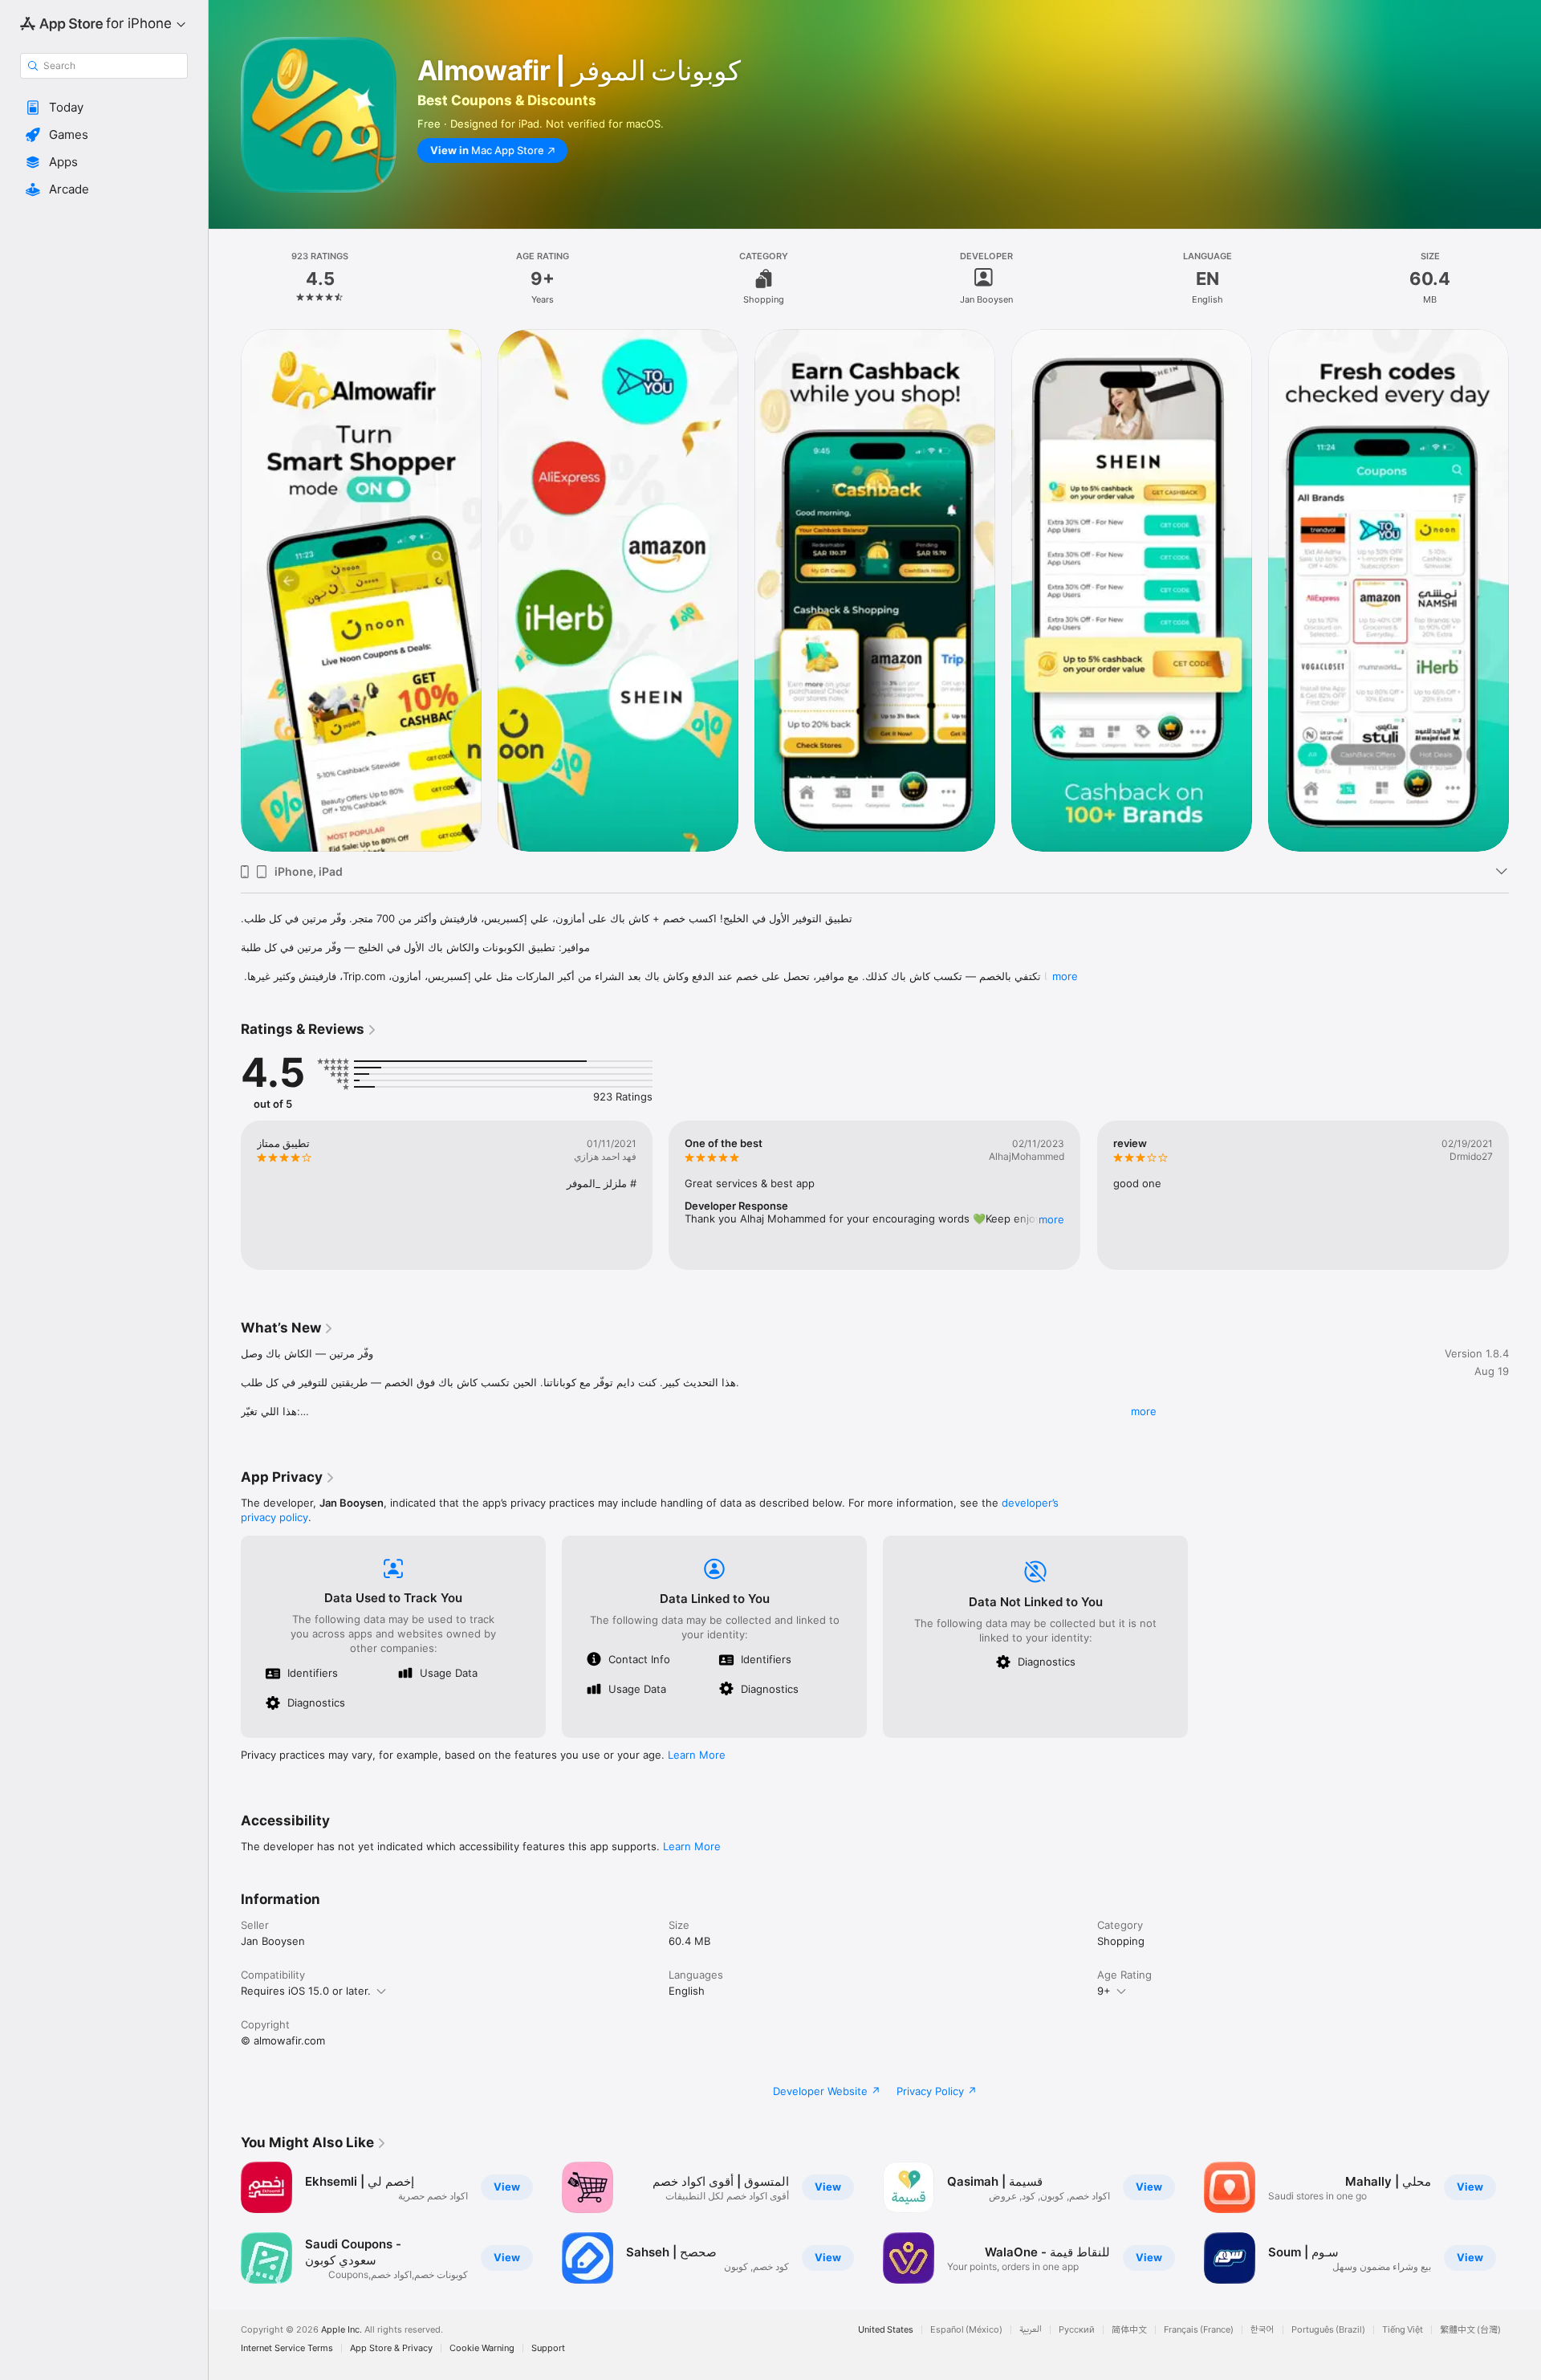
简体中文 (1129, 2330)
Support (548, 2348)
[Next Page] (1525, 590)
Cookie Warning (482, 2348)
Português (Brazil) (1328, 2330)
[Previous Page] (225, 590)
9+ (1104, 1991)
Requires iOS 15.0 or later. (306, 1991)
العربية (1031, 2330)
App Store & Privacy (391, 2348)
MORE (1052, 1219)
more (1065, 976)
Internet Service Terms (287, 2348)
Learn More (697, 1755)
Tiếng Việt (1403, 2330)
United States (886, 2330)
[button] (104, 108)
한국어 (1262, 2330)
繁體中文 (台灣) (1470, 2330)
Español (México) (966, 2330)
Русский (1077, 2330)
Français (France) (1199, 2330)
